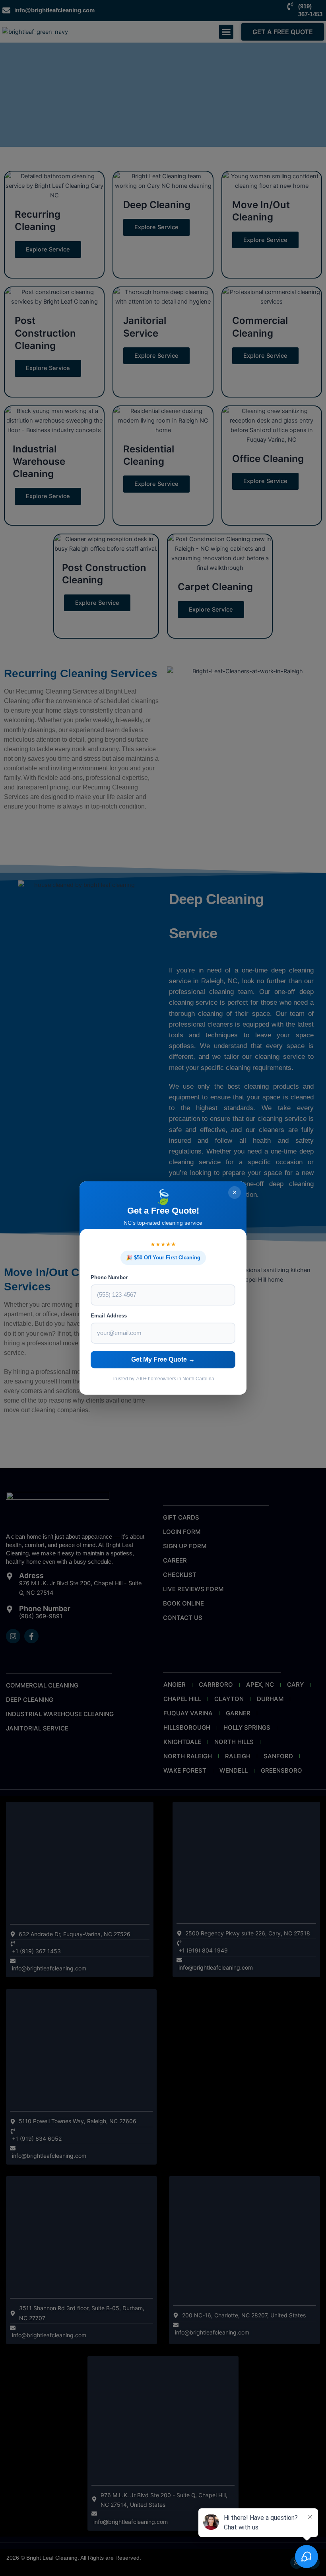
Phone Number (109, 1277)
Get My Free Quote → (163, 1359)
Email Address (109, 1316)
